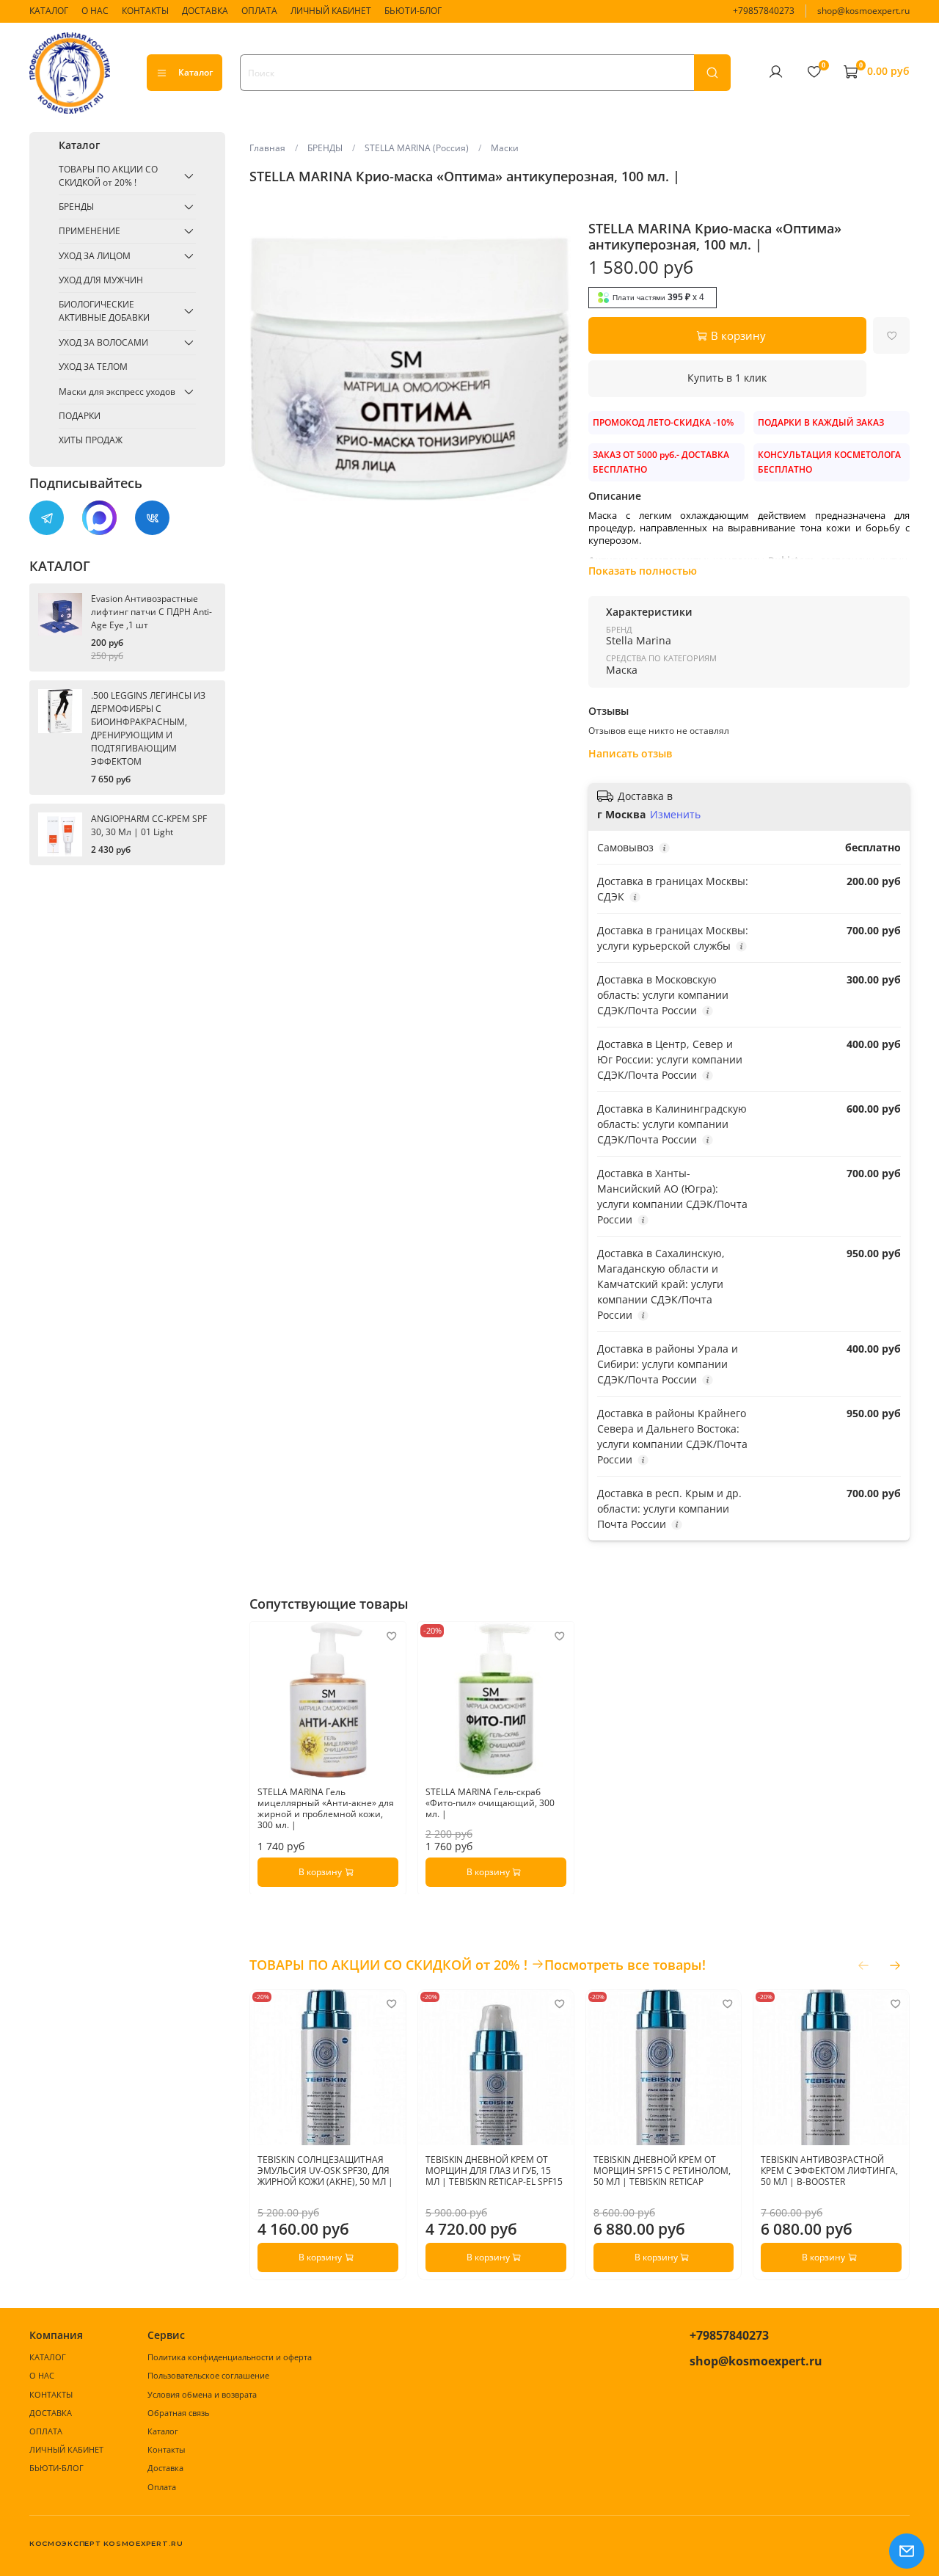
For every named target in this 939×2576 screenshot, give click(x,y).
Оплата (162, 2487)
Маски (505, 148)
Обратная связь (178, 2413)
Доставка (165, 2468)
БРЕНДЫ (325, 148)
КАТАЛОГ (49, 11)
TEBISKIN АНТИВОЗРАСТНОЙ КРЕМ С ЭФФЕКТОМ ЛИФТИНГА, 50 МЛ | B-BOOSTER (829, 2171)
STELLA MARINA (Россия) (417, 148)
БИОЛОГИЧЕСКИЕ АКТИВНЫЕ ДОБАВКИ (104, 311)
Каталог (196, 72)
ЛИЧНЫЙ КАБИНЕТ (331, 11)
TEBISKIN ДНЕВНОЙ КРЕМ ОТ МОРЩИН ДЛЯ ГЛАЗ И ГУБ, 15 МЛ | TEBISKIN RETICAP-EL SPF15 (494, 2171)
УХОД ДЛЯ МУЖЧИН (101, 280)
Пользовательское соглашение (208, 2375)
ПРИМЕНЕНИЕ (89, 231)
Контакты (166, 2449)
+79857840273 (764, 11)
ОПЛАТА (259, 11)
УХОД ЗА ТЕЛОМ (93, 367)
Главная (267, 148)
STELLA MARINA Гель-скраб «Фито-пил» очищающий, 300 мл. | (490, 1802)
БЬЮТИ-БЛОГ (413, 11)
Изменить (675, 815)
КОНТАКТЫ (145, 11)
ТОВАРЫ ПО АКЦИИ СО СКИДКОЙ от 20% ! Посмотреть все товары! (478, 1965)
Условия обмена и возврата (202, 2394)
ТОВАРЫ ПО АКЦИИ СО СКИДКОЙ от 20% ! (108, 176)
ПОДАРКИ (80, 416)
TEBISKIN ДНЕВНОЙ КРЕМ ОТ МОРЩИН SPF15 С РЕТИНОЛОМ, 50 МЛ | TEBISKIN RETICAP (661, 2171)
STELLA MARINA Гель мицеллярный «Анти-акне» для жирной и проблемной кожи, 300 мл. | (326, 1808)
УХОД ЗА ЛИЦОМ (95, 256)
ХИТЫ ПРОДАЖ (91, 440)
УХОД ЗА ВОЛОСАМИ (103, 342)
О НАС (95, 11)
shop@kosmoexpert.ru (863, 11)
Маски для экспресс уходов (117, 392)
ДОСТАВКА (205, 11)
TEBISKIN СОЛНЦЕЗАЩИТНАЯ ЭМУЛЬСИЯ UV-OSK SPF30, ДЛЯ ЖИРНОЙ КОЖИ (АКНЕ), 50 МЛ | (325, 2171)
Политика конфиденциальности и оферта (230, 2357)
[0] (814, 72)
